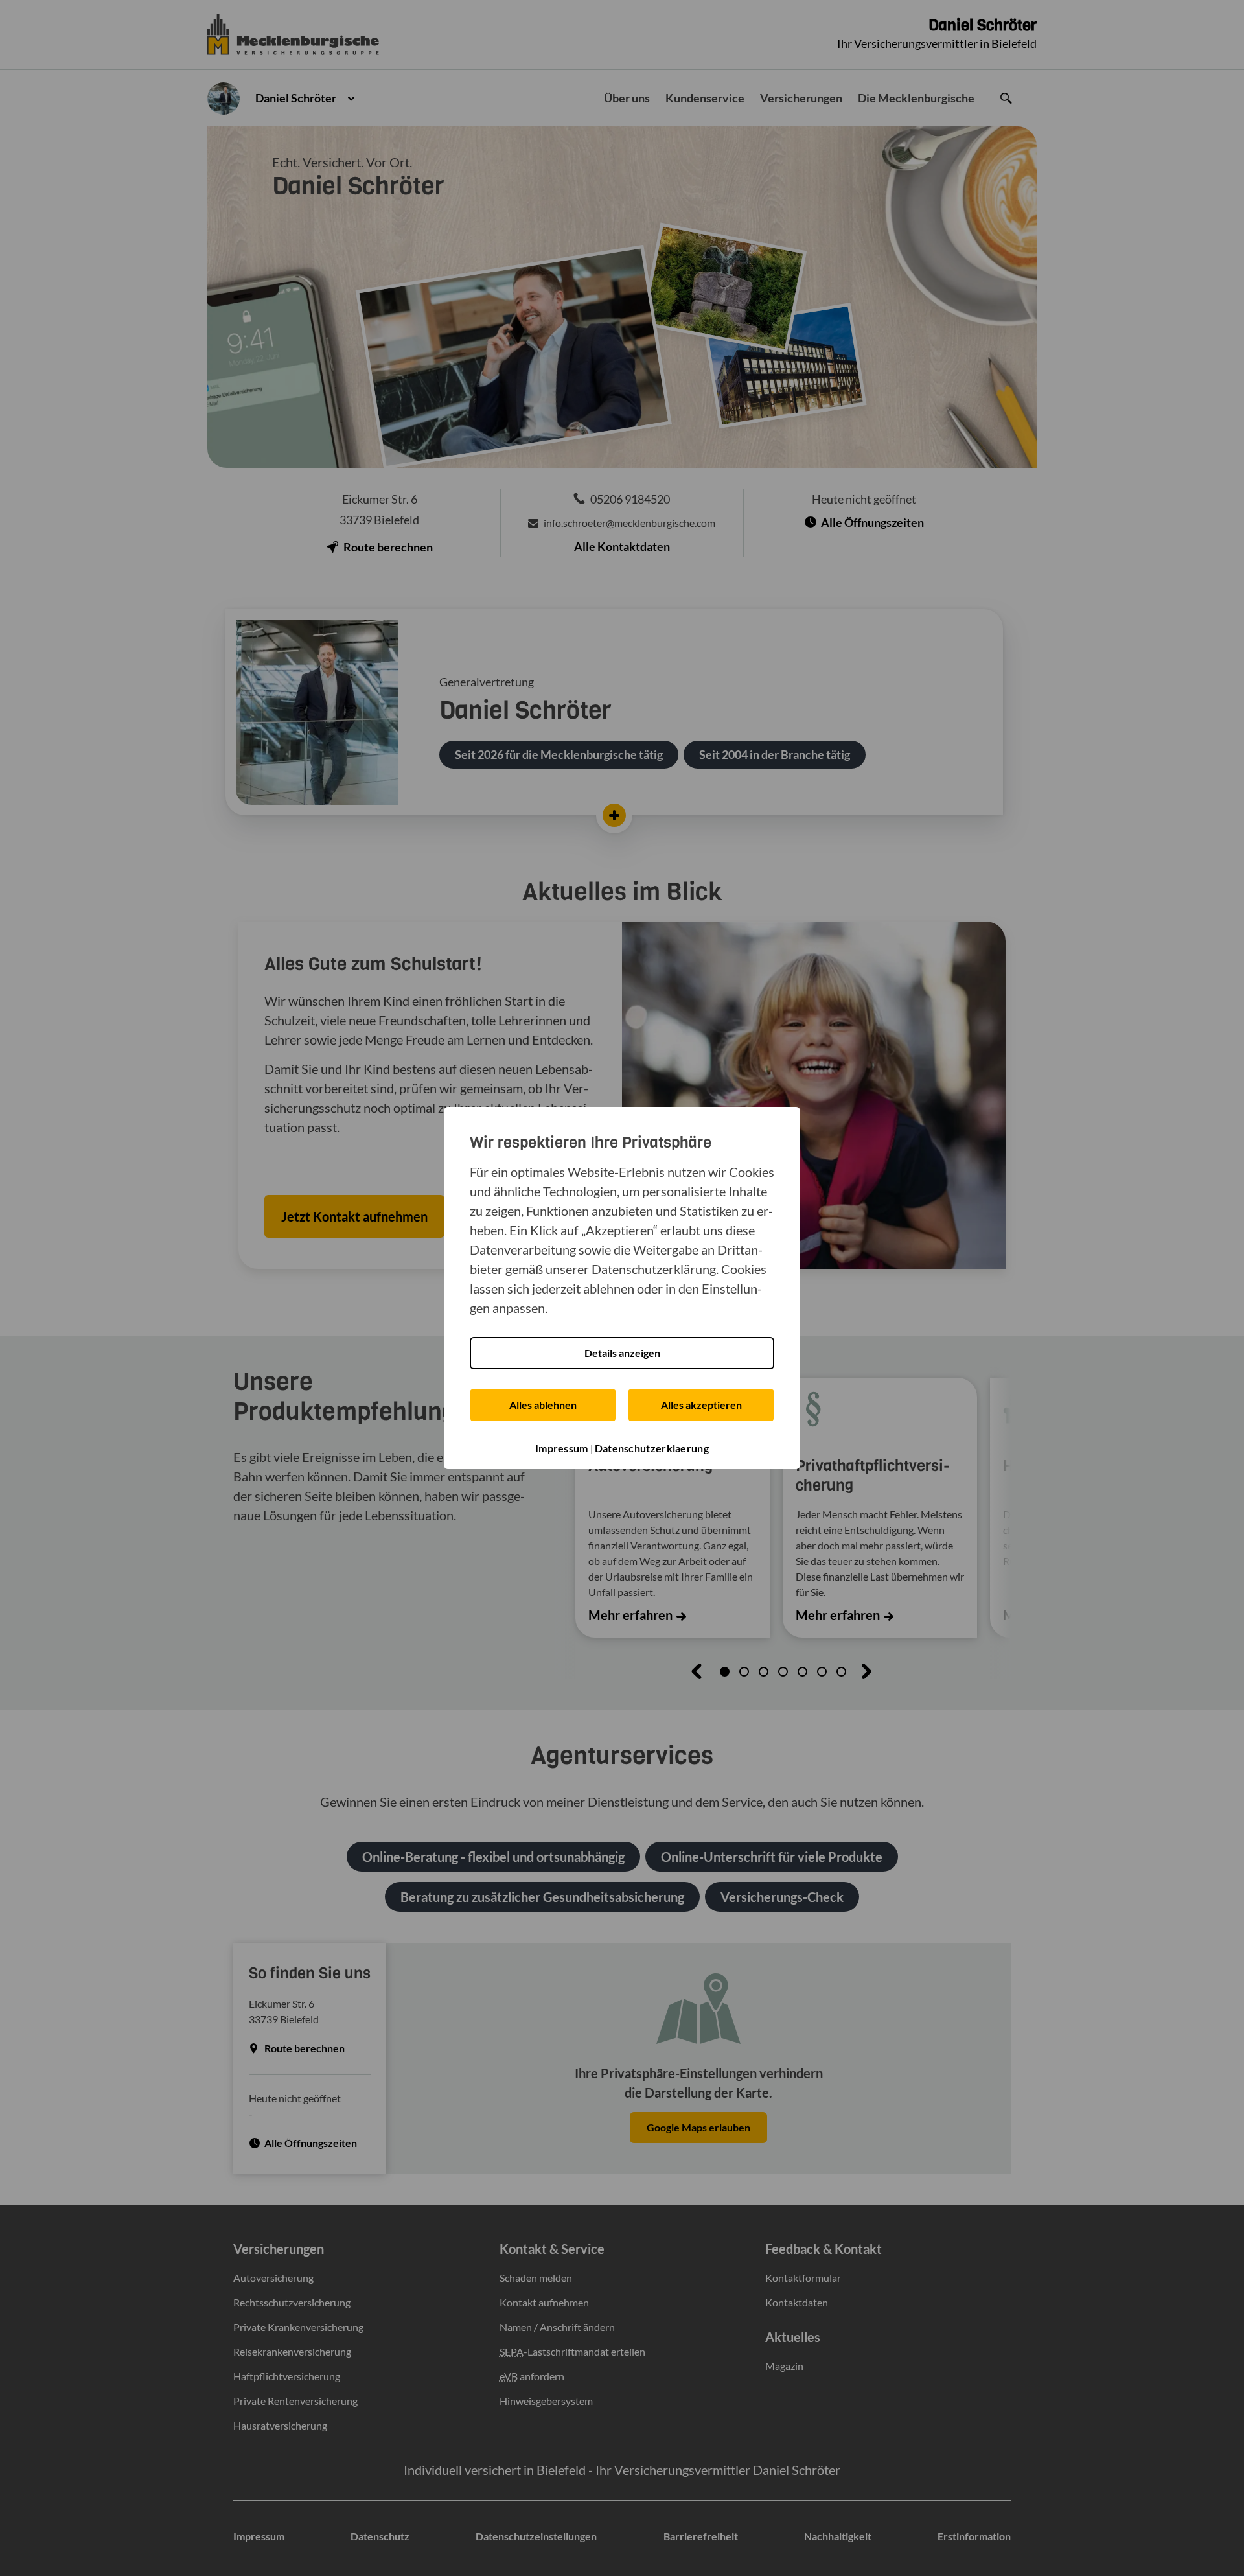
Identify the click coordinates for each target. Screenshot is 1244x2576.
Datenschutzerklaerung (652, 1448)
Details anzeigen (622, 1353)
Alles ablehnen (543, 1405)
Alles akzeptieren (701, 1405)
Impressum (562, 1448)
